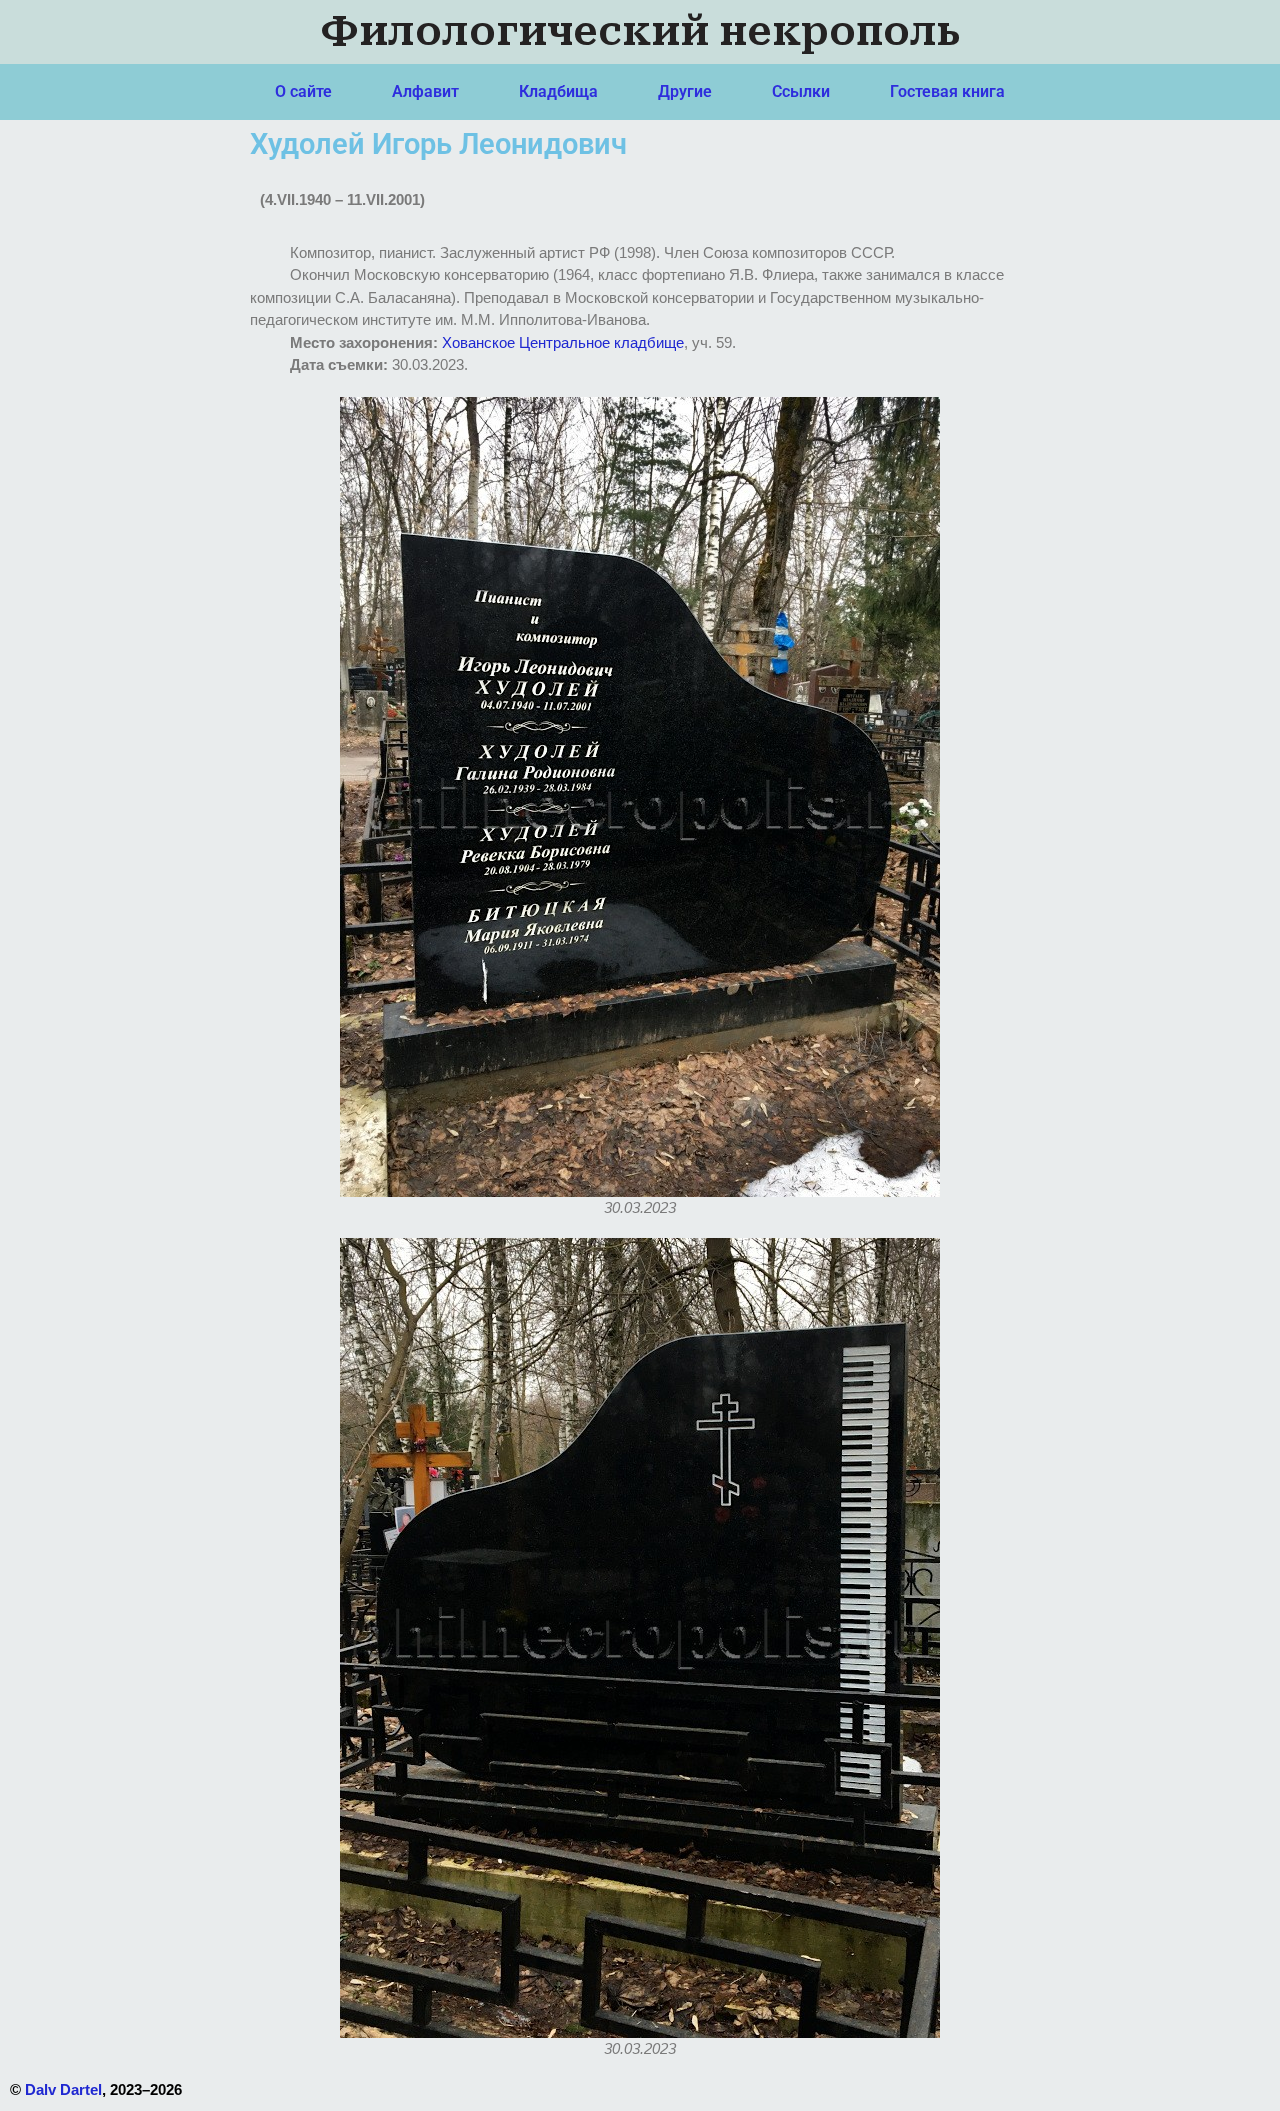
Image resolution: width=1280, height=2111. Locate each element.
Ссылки (801, 91)
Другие (685, 91)
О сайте (303, 91)
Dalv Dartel (63, 2089)
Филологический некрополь (640, 31)
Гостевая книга (947, 91)
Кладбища (558, 91)
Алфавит (425, 91)
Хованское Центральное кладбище (563, 342)
